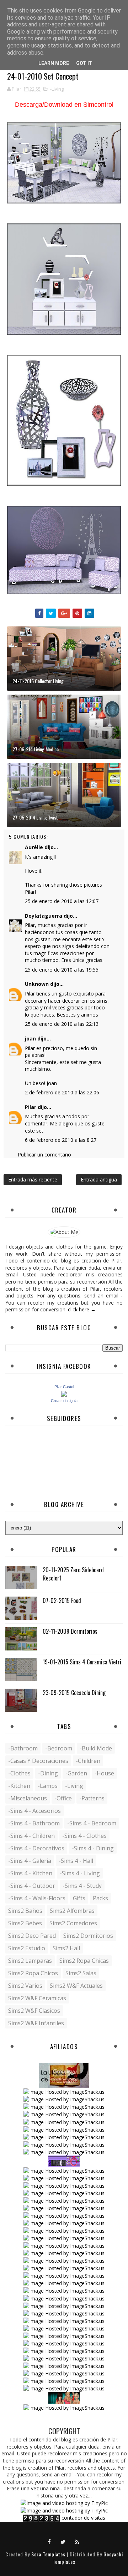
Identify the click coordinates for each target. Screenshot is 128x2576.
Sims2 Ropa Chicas (84, 1961)
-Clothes (19, 1773)
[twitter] (63, 2541)
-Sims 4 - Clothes (84, 1836)
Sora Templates (48, 2554)
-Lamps (48, 1786)
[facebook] (49, 2541)
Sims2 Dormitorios (88, 1936)
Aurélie (34, 847)
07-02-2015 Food (62, 1600)
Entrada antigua (99, 1179)
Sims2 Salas (81, 1973)
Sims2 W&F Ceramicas (37, 1998)
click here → (82, 1309)
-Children (88, 1761)
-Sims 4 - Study (82, 1886)
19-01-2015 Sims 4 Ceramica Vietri (82, 1662)
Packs (100, 1898)
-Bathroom (23, 1748)
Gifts (79, 1898)
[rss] (77, 2541)
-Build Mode (96, 1748)
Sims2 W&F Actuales (76, 1986)
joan (30, 1039)
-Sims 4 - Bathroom (34, 1823)
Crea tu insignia (64, 1401)
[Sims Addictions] (64, 2397)
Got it (84, 63)
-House (104, 1773)
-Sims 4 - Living (80, 1873)
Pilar (31, 1107)
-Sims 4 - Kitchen (30, 1873)
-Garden (76, 1773)
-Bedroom (59, 1748)
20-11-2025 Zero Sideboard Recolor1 (73, 1574)
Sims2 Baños (25, 1911)
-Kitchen (19, 1786)
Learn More (54, 63)
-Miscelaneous (28, 1798)
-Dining (48, 1773)
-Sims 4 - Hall (76, 1861)
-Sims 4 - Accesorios (34, 1811)
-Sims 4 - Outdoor (32, 1886)
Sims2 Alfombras (72, 1911)
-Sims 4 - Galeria (30, 1861)
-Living (57, 89)
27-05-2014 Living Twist (35, 817)
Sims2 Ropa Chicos (33, 1973)
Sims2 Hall (66, 1948)
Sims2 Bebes (25, 1923)
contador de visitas (83, 2518)
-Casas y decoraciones (38, 1761)
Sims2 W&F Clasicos (34, 2011)
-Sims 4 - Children (31, 1836)
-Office (63, 1798)
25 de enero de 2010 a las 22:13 (62, 1024)
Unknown (37, 984)
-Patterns (92, 1798)
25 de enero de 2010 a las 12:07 (62, 901)
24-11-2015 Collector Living (38, 681)
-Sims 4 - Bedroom (92, 1823)
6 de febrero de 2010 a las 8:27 (61, 1140)
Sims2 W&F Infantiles (36, 2023)
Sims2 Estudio (27, 1948)
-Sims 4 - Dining (93, 1848)
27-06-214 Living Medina (36, 749)
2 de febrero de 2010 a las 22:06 (62, 1092)
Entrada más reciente (33, 1179)
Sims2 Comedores (73, 1923)
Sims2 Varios (25, 1986)
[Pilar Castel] (64, 1393)
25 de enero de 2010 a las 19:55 (62, 970)
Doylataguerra (44, 916)
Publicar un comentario (44, 1155)
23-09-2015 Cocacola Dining (74, 1693)
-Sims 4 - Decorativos (36, 1848)
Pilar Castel (64, 1387)
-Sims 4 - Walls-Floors (37, 1898)
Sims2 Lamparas (30, 1961)
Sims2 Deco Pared (32, 1936)
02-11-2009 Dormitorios (70, 1631)
